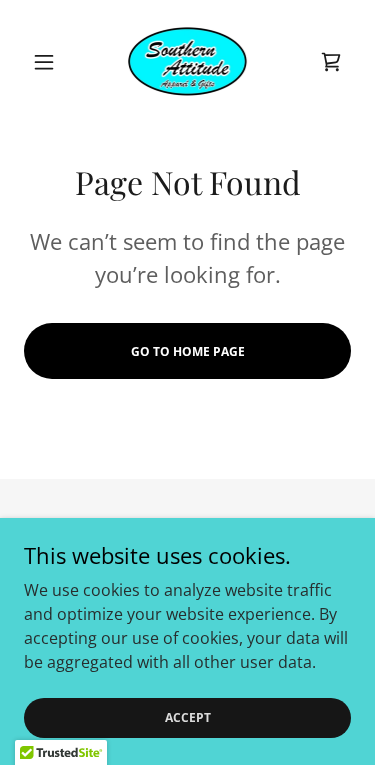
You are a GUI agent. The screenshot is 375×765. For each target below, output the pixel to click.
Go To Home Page (188, 351)
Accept (188, 717)
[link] (187, 61)
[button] (48, 62)
